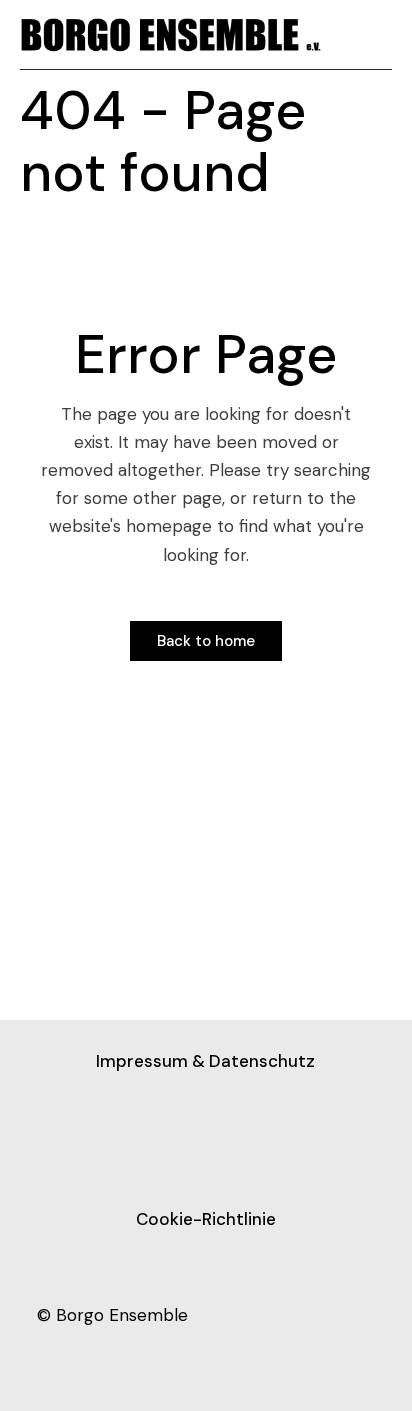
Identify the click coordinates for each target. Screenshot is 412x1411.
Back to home (206, 641)
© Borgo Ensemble (112, 1315)
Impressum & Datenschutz (205, 1061)
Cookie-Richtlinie (206, 1219)
